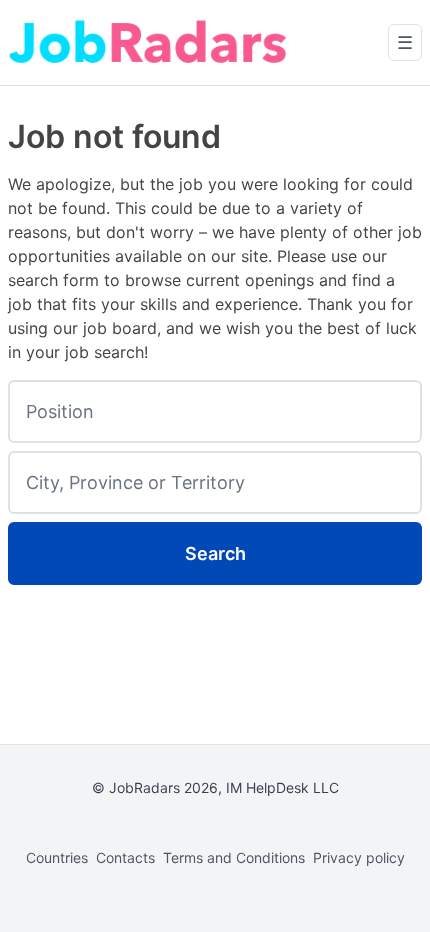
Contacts (125, 857)
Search (215, 553)
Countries (57, 857)
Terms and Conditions (234, 857)
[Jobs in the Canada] (148, 42)
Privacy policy (359, 857)
